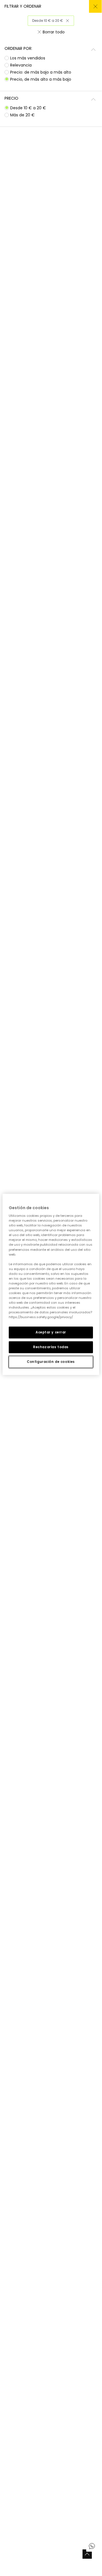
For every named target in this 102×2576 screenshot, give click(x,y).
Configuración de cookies (51, 1362)
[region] (51, 1284)
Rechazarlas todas (51, 1347)
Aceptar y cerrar (51, 1332)
